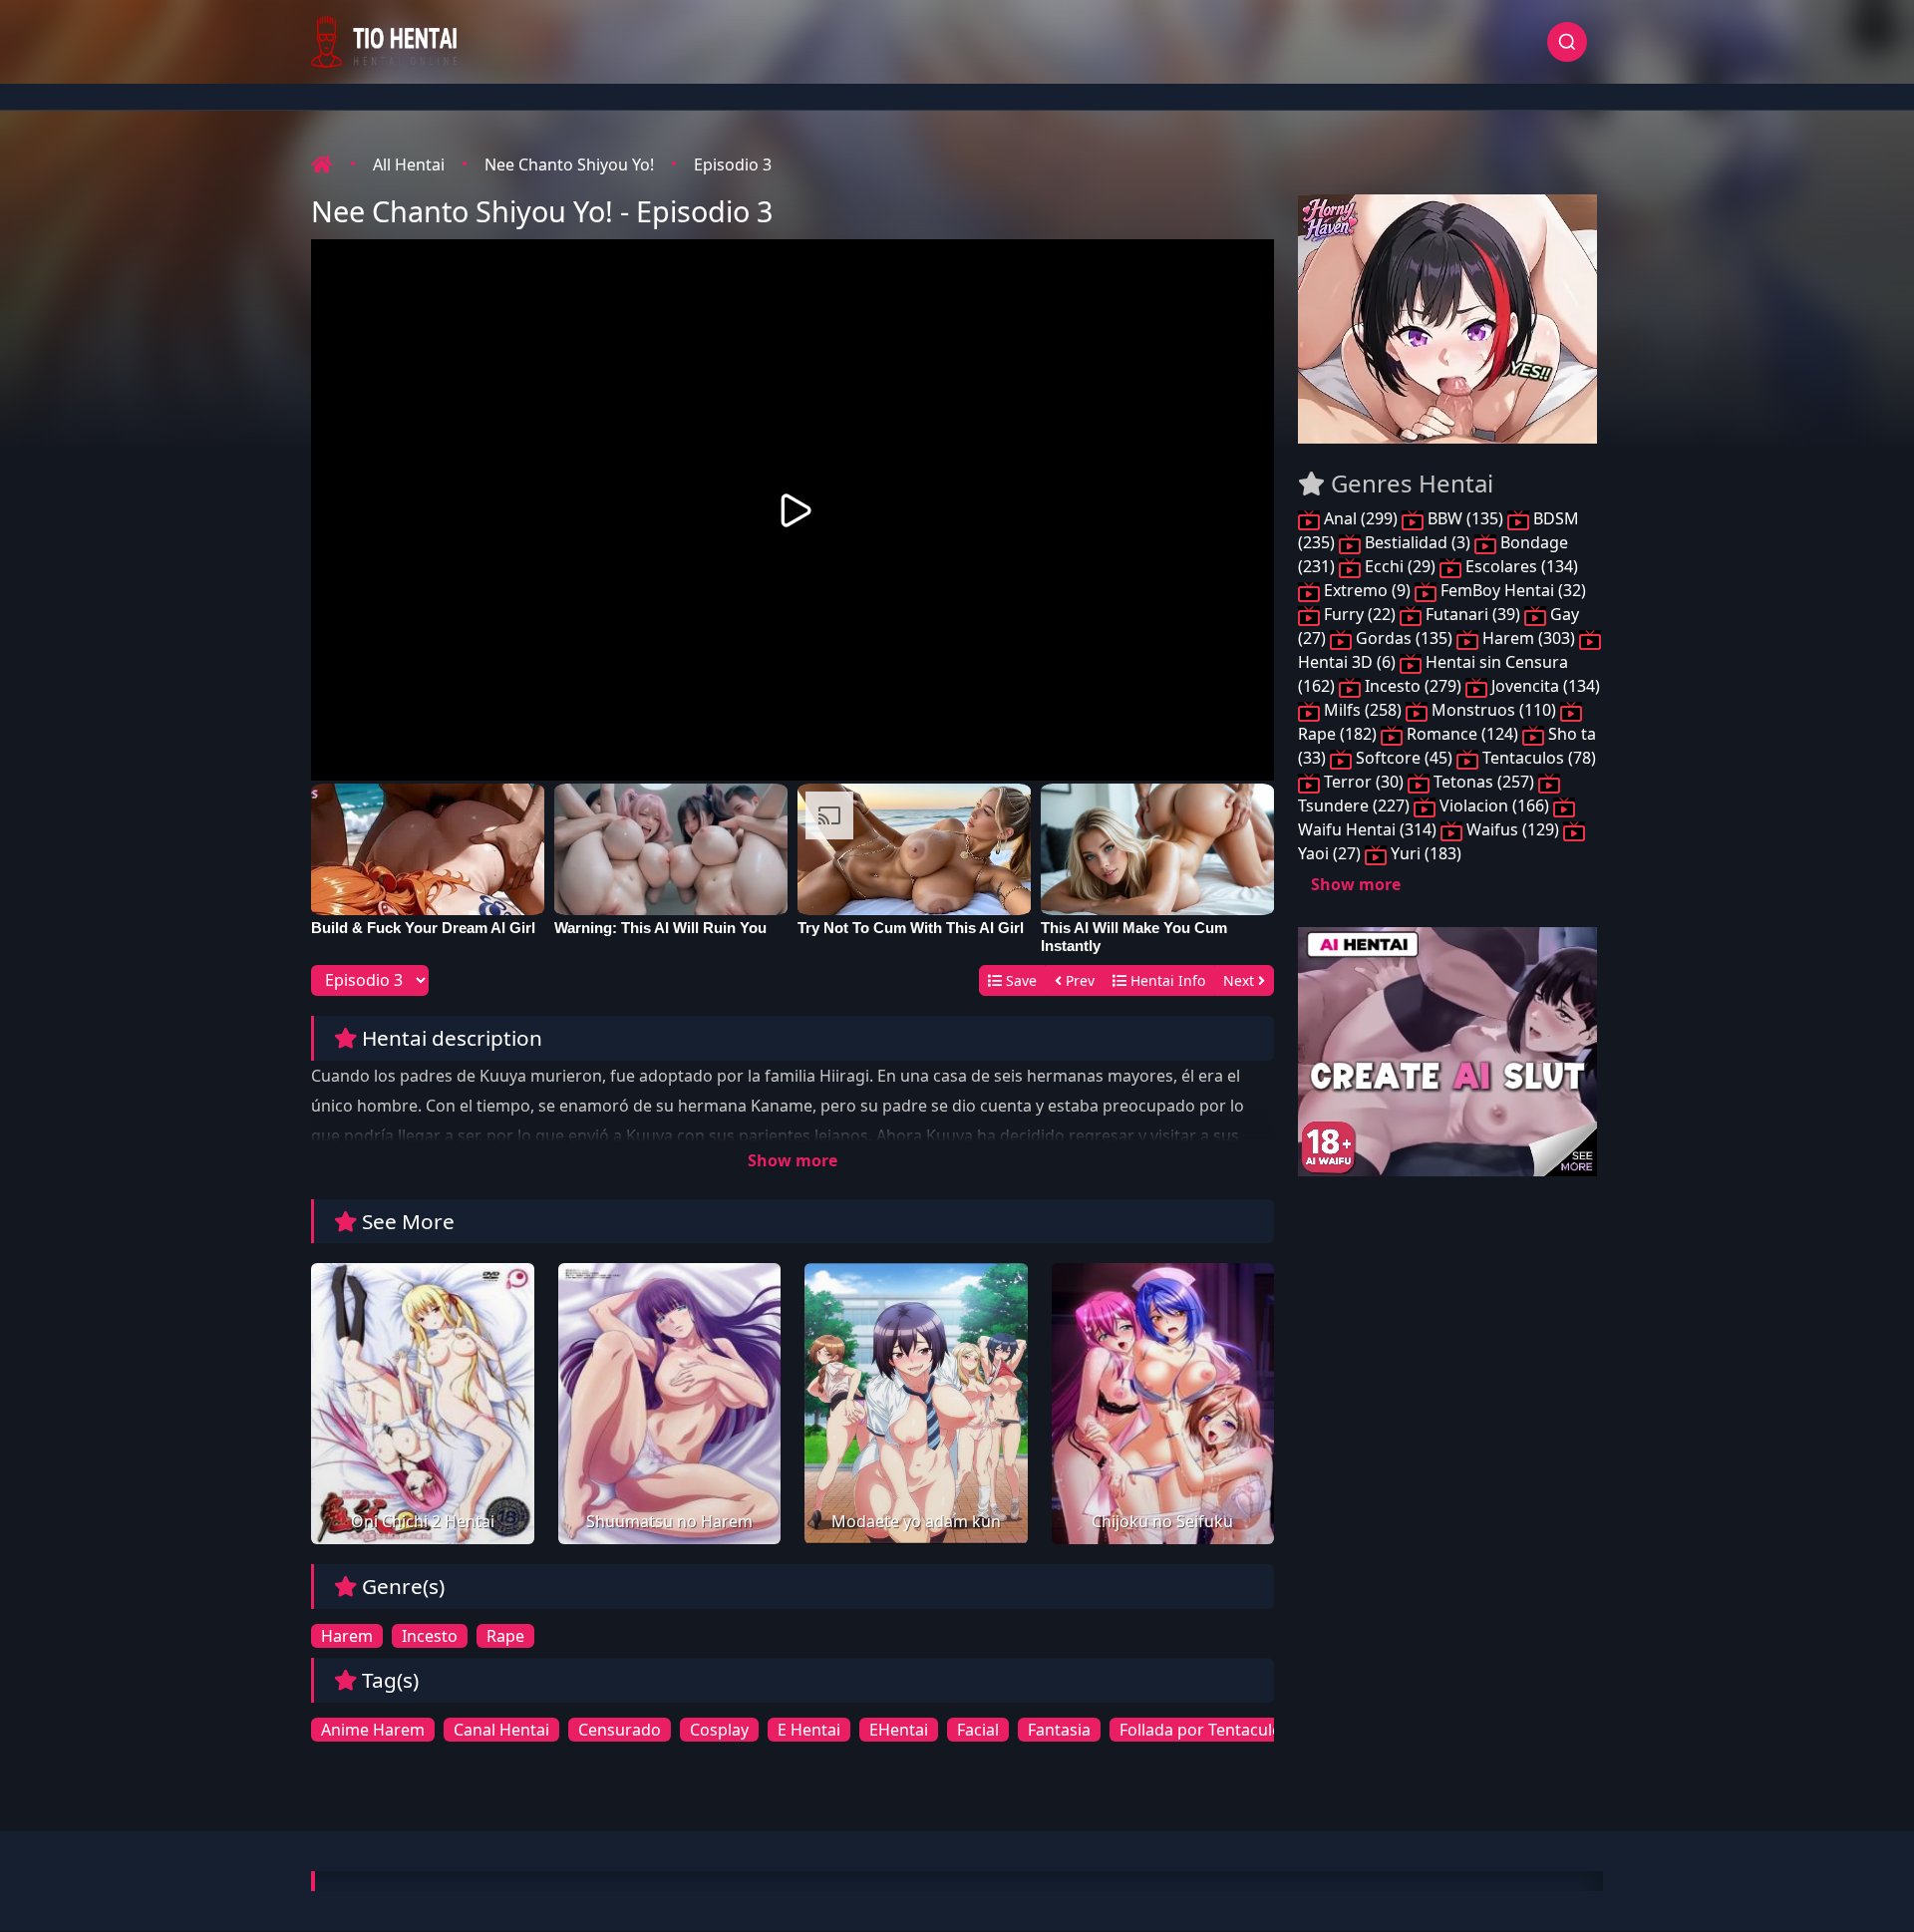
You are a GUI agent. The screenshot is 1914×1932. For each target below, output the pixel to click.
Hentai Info (1166, 980)
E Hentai (809, 1730)
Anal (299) (1361, 518)
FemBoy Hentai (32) (1511, 590)
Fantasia (1059, 1730)
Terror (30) (1364, 782)
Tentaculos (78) (1537, 758)
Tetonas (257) (1484, 782)
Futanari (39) (1473, 614)
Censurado (620, 1730)
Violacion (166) (1494, 805)
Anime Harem (373, 1730)
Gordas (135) (1404, 638)
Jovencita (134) (1544, 686)
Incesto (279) (1413, 686)
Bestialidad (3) (1418, 542)
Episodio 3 (733, 164)
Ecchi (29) (1400, 566)
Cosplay (719, 1730)
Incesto (430, 1636)
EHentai (899, 1730)
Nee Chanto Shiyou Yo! (569, 164)
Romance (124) (1462, 734)
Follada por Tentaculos (1205, 1730)
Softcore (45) (1404, 758)
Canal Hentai (501, 1730)
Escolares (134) (1520, 566)
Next (1241, 980)
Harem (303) (1529, 638)
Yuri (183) (1424, 853)
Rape (505, 1636)
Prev (1078, 980)
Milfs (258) (1363, 710)
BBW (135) (1465, 518)
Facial (978, 1730)
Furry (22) (1360, 614)
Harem (347, 1636)
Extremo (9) (1367, 590)
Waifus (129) (1513, 829)
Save (1019, 980)
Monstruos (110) (1494, 710)
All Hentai (409, 164)
